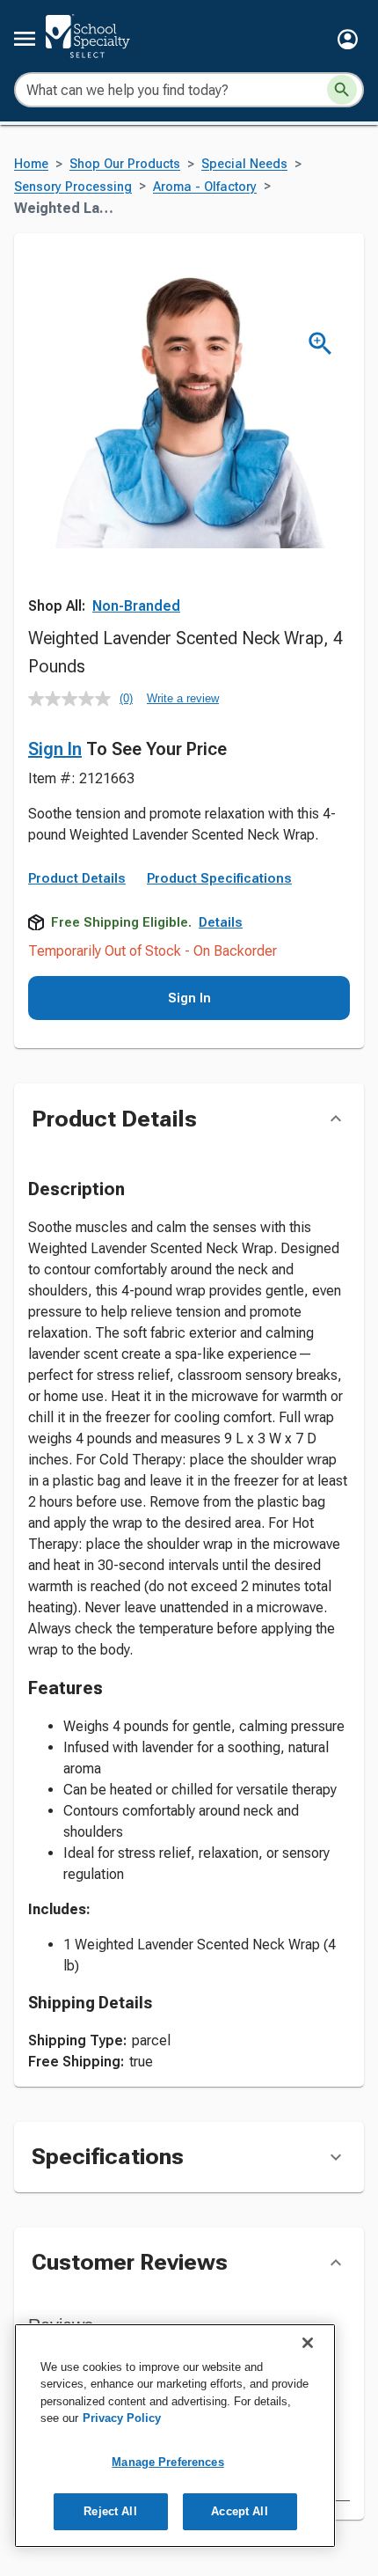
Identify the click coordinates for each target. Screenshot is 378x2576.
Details (221, 922)
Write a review (183, 698)
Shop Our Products (125, 164)
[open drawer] (25, 39)
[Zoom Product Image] (320, 344)
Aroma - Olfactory (205, 187)
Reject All (110, 2511)
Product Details (77, 878)
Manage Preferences (167, 2462)
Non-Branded (136, 606)
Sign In (55, 749)
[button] (348, 39)
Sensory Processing (73, 187)
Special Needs (244, 164)
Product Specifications (219, 878)
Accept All (239, 2511)
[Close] (308, 2343)
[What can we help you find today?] (342, 90)
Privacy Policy (122, 2418)
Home (31, 164)
